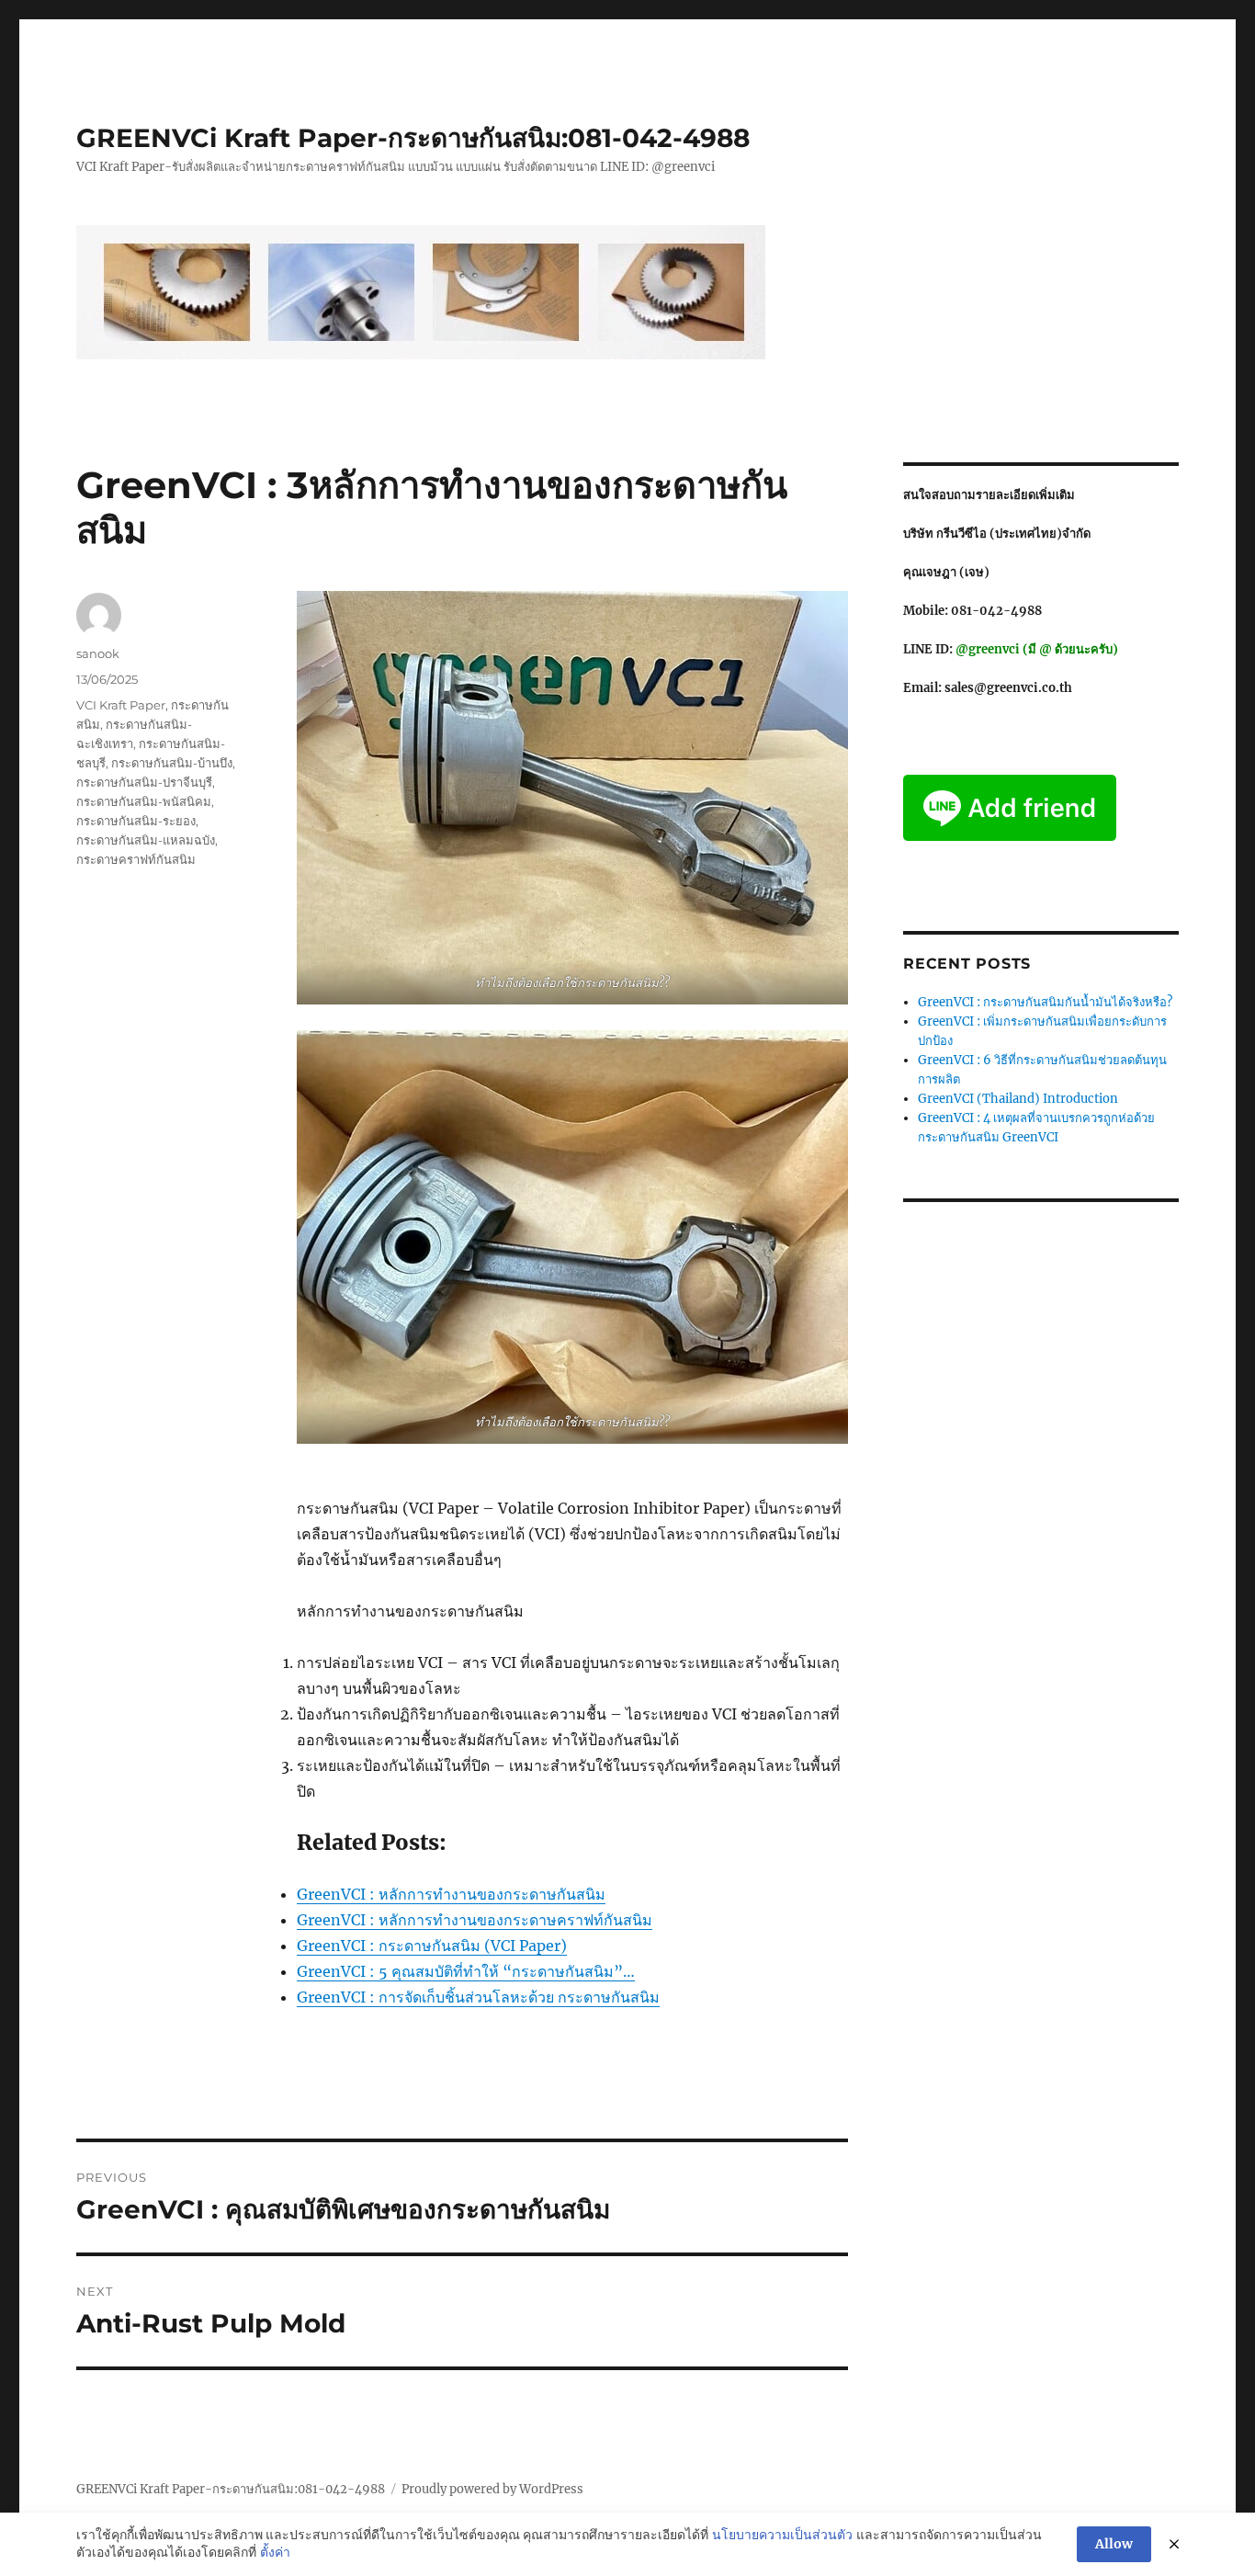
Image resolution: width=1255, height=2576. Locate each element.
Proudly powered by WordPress (492, 2489)
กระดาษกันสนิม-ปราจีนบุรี (144, 782)
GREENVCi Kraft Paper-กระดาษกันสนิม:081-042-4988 (413, 138)
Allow (1114, 2544)
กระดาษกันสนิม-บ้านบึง (172, 763)
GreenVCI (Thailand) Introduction (1018, 1099)
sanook (98, 653)
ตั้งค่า (275, 2552)
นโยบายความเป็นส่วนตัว (782, 2535)
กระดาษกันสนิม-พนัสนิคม (144, 801)
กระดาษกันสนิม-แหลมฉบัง (146, 840)
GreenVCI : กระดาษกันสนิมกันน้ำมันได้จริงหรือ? (1045, 1002)
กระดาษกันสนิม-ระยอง (136, 821)
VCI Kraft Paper (121, 705)
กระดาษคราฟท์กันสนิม (136, 859)
